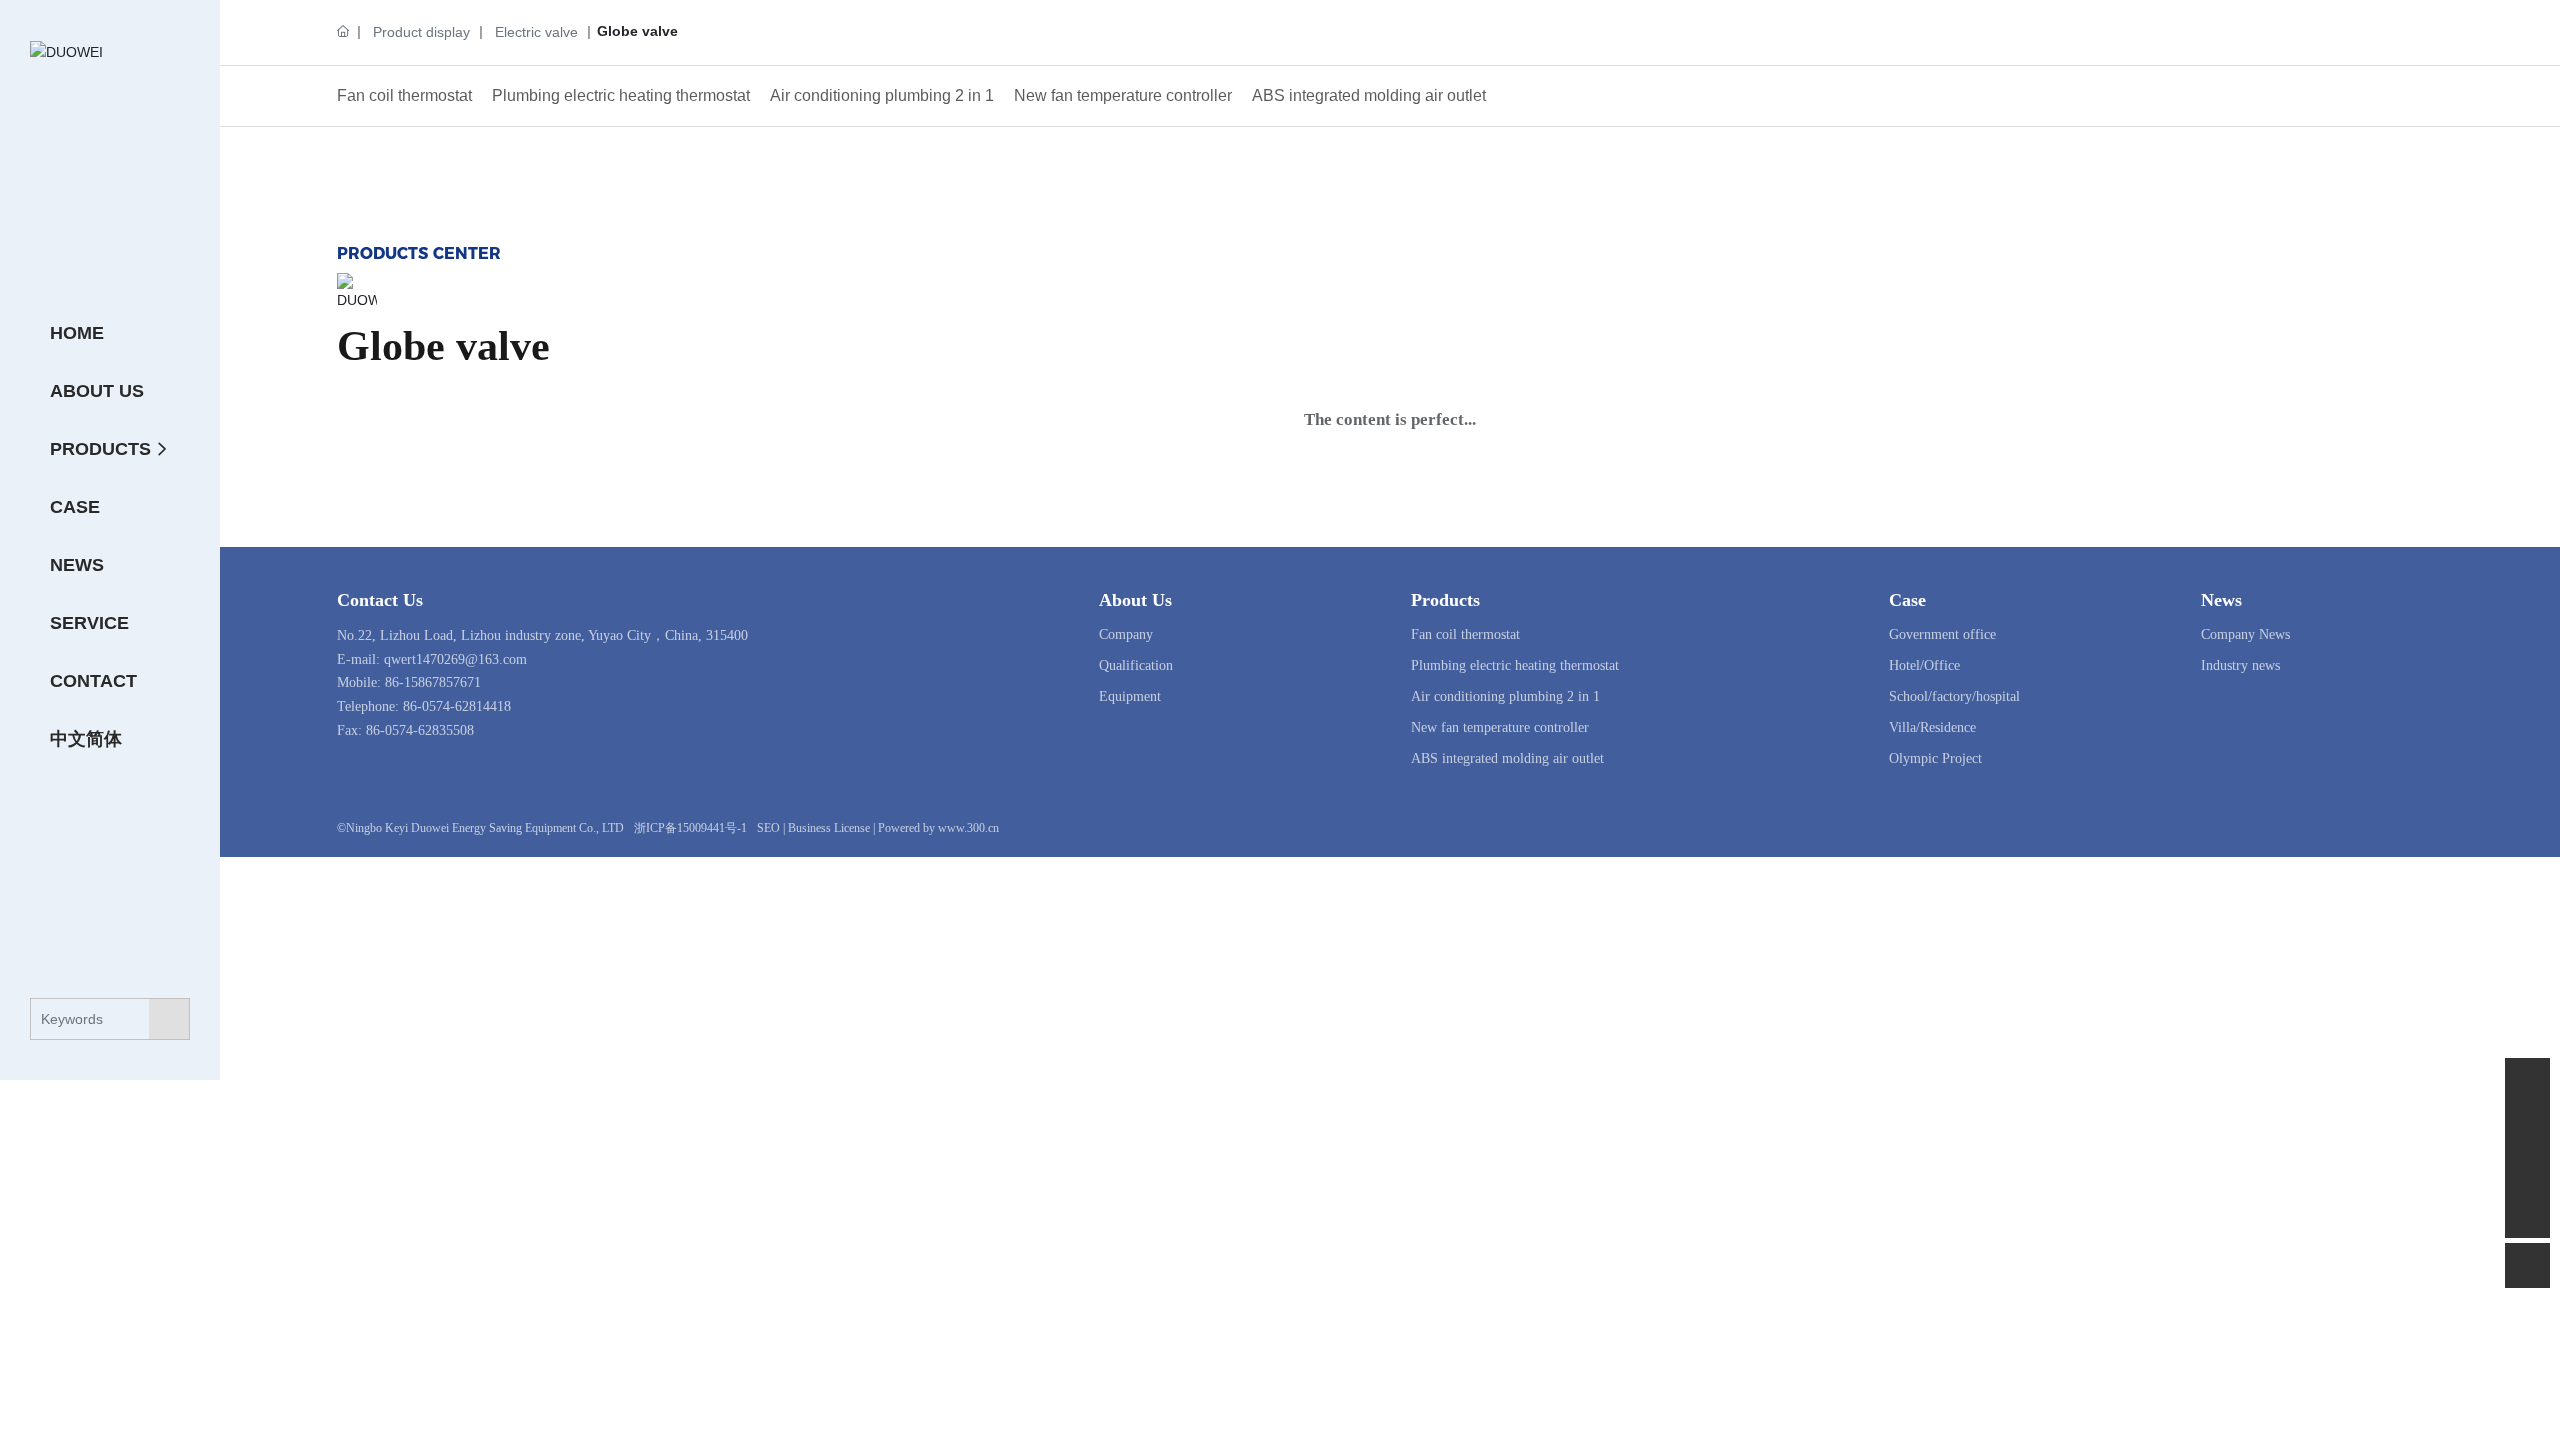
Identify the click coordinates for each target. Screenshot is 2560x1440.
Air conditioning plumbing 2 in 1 (882, 95)
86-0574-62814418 (457, 706)
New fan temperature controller (1123, 95)
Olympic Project (1935, 758)
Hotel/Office (1924, 665)
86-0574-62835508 (420, 730)
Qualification (1136, 665)
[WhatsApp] (2527, 1080)
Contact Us (380, 600)
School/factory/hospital (1954, 696)
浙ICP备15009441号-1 (690, 828)
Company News (2245, 634)
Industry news (2240, 665)
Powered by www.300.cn (938, 828)
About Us (1135, 600)
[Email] (2527, 1125)
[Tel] (2527, 1170)
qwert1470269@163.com (455, 659)
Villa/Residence (1932, 727)
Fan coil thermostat (404, 95)
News (2221, 600)
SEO (768, 828)
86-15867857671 (433, 682)
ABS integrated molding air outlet (1369, 95)
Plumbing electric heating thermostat (621, 95)
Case (1907, 600)
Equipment (1130, 696)
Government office (1942, 634)
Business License (829, 828)
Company (1126, 634)
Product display (421, 32)
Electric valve (536, 32)
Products (1445, 600)
